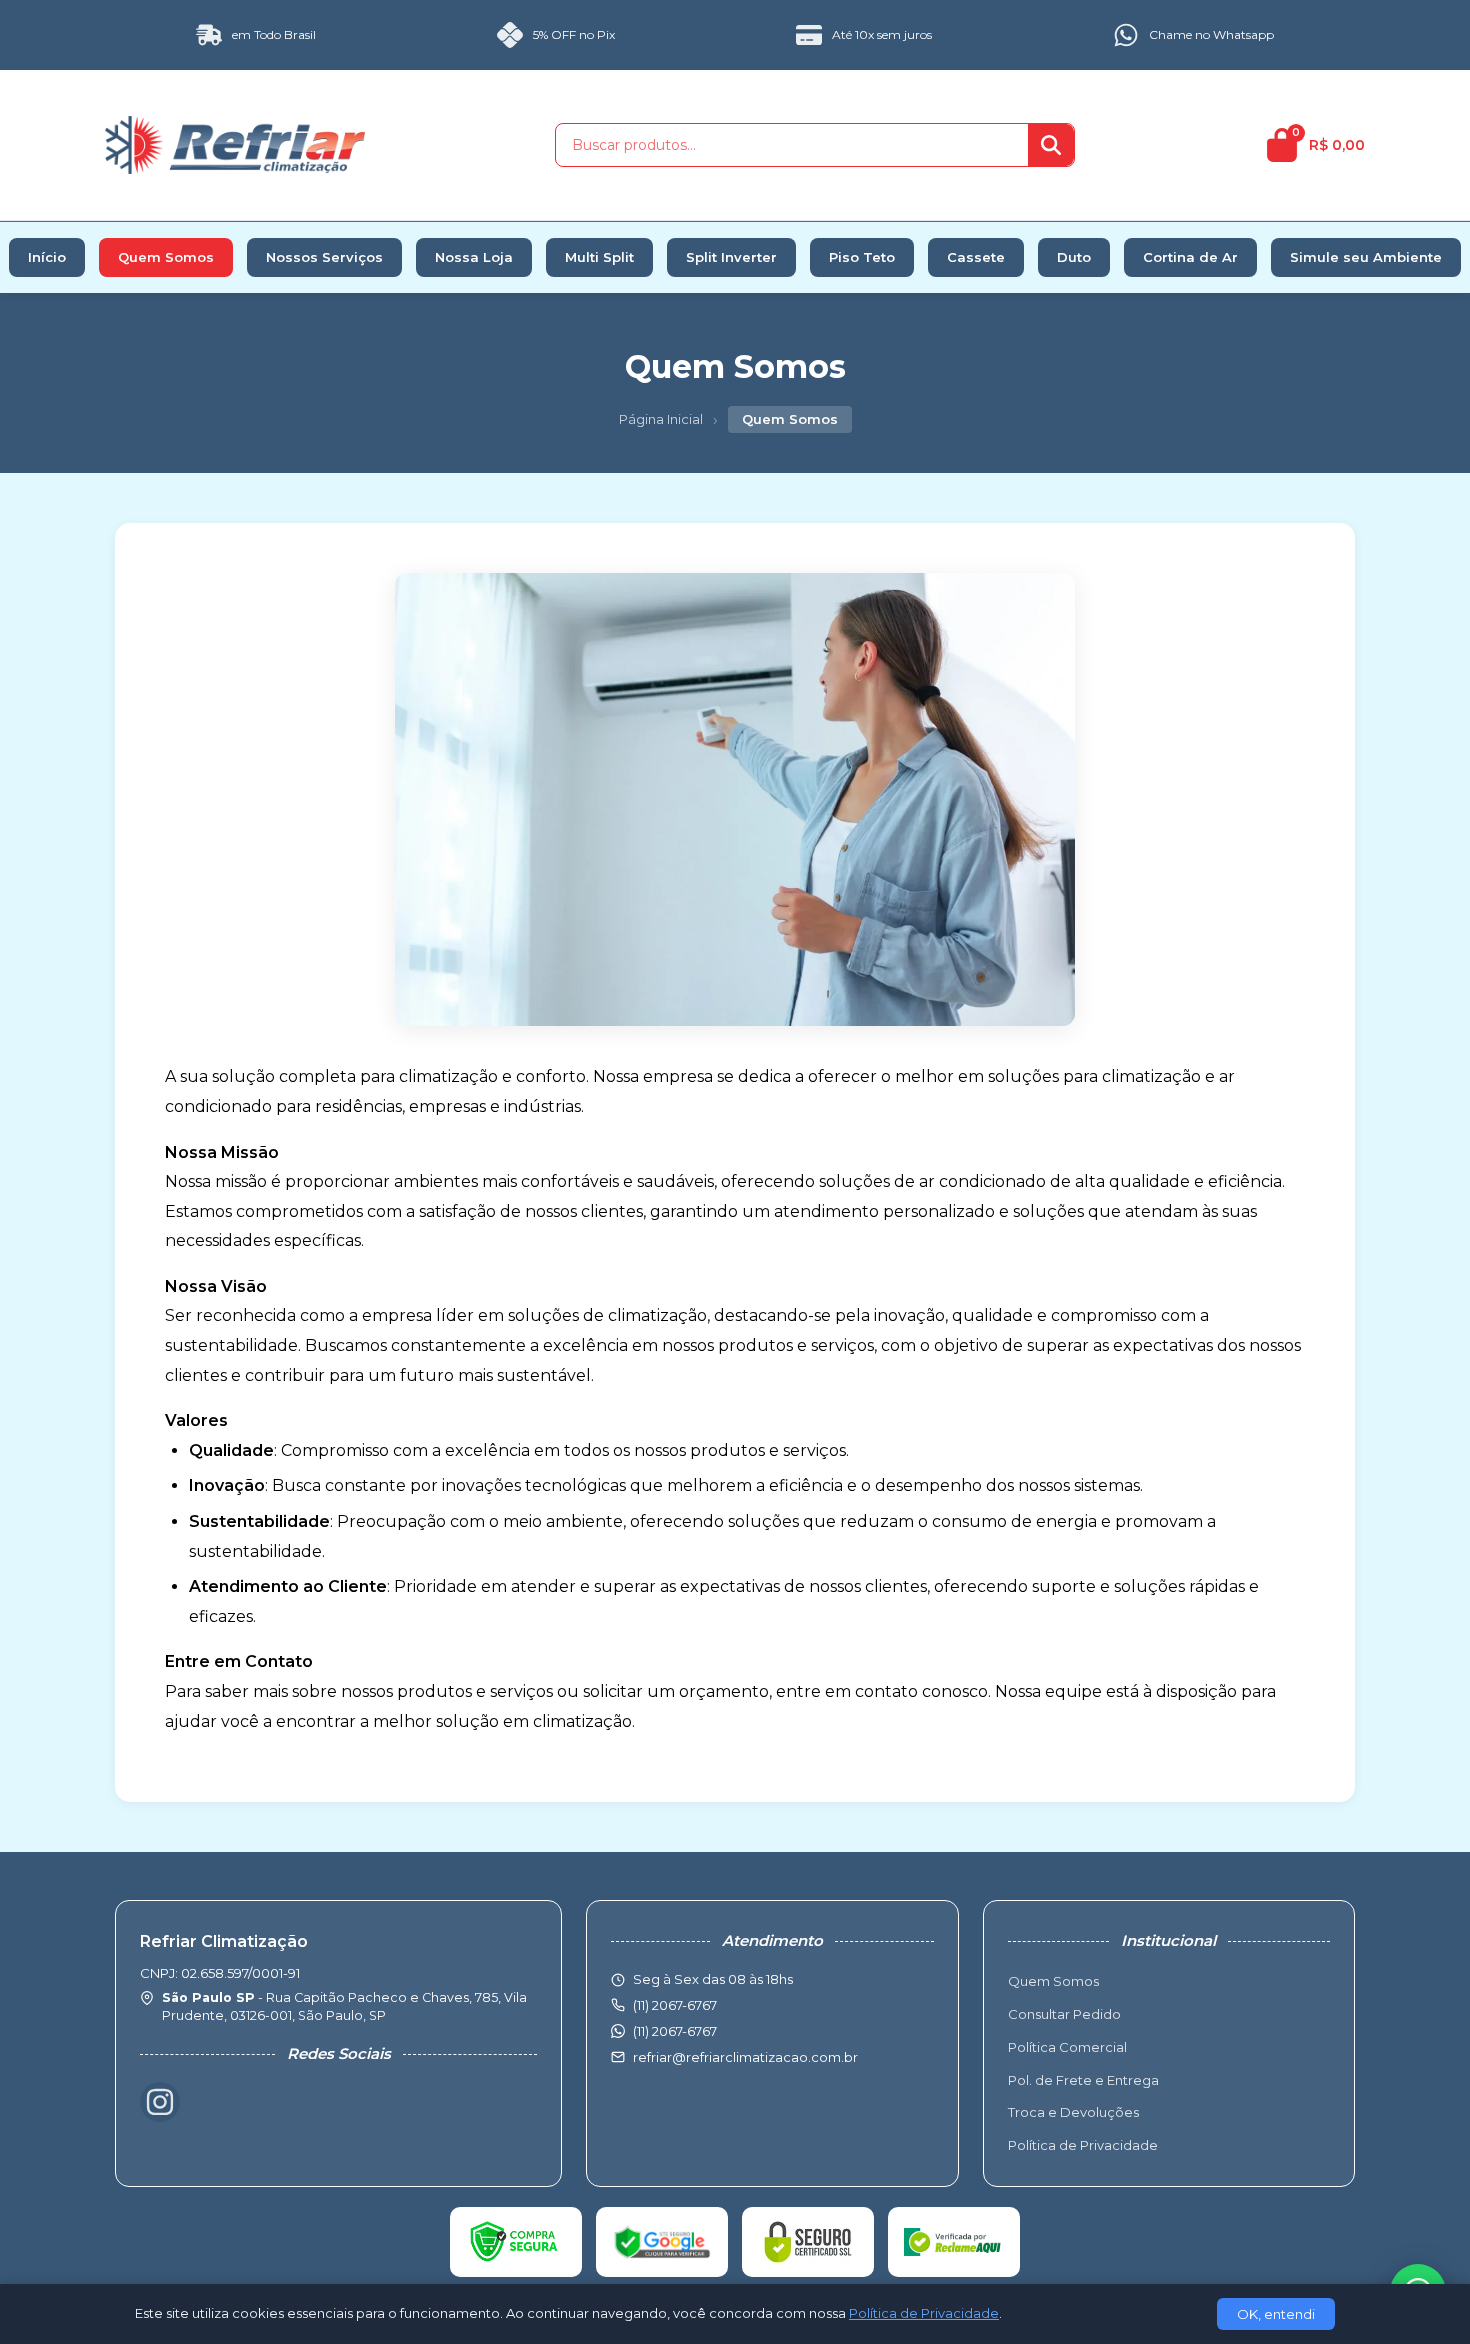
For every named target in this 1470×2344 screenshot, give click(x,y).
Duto (1074, 257)
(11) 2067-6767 (675, 2031)
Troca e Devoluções (1073, 2112)
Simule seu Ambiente (1366, 257)
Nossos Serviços (324, 257)
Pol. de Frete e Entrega (1083, 2080)
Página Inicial (661, 419)
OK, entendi (1276, 2314)
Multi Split (599, 257)
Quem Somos (166, 257)
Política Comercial (1067, 2047)
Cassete (976, 257)
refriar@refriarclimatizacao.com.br (745, 2057)
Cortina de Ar (1190, 257)
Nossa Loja (474, 257)
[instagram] (160, 2102)
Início (47, 257)
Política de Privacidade (1083, 2145)
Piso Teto (862, 257)
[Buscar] (1051, 145)
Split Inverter (731, 257)
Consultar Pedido (1064, 2014)
